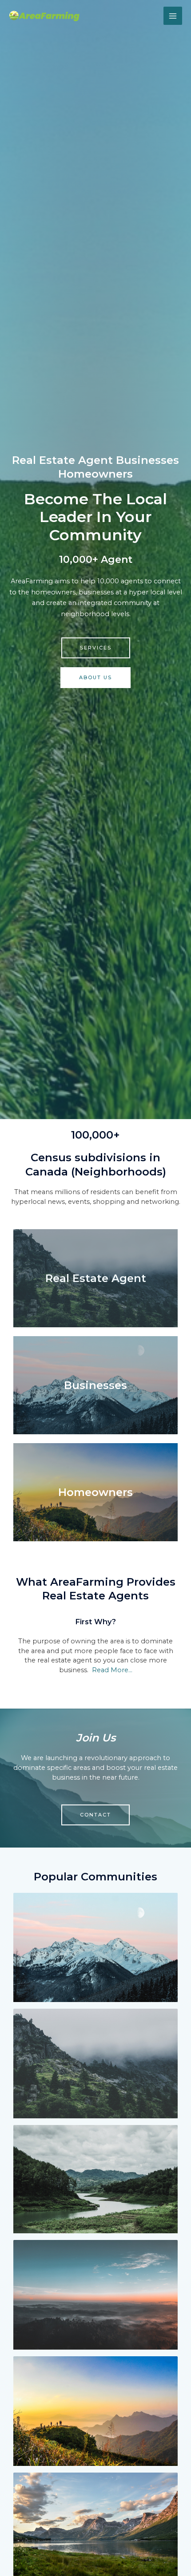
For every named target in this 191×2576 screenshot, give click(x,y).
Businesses (95, 1385)
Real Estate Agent (96, 1278)
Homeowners (95, 1492)
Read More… (112, 1670)
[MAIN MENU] (173, 16)
